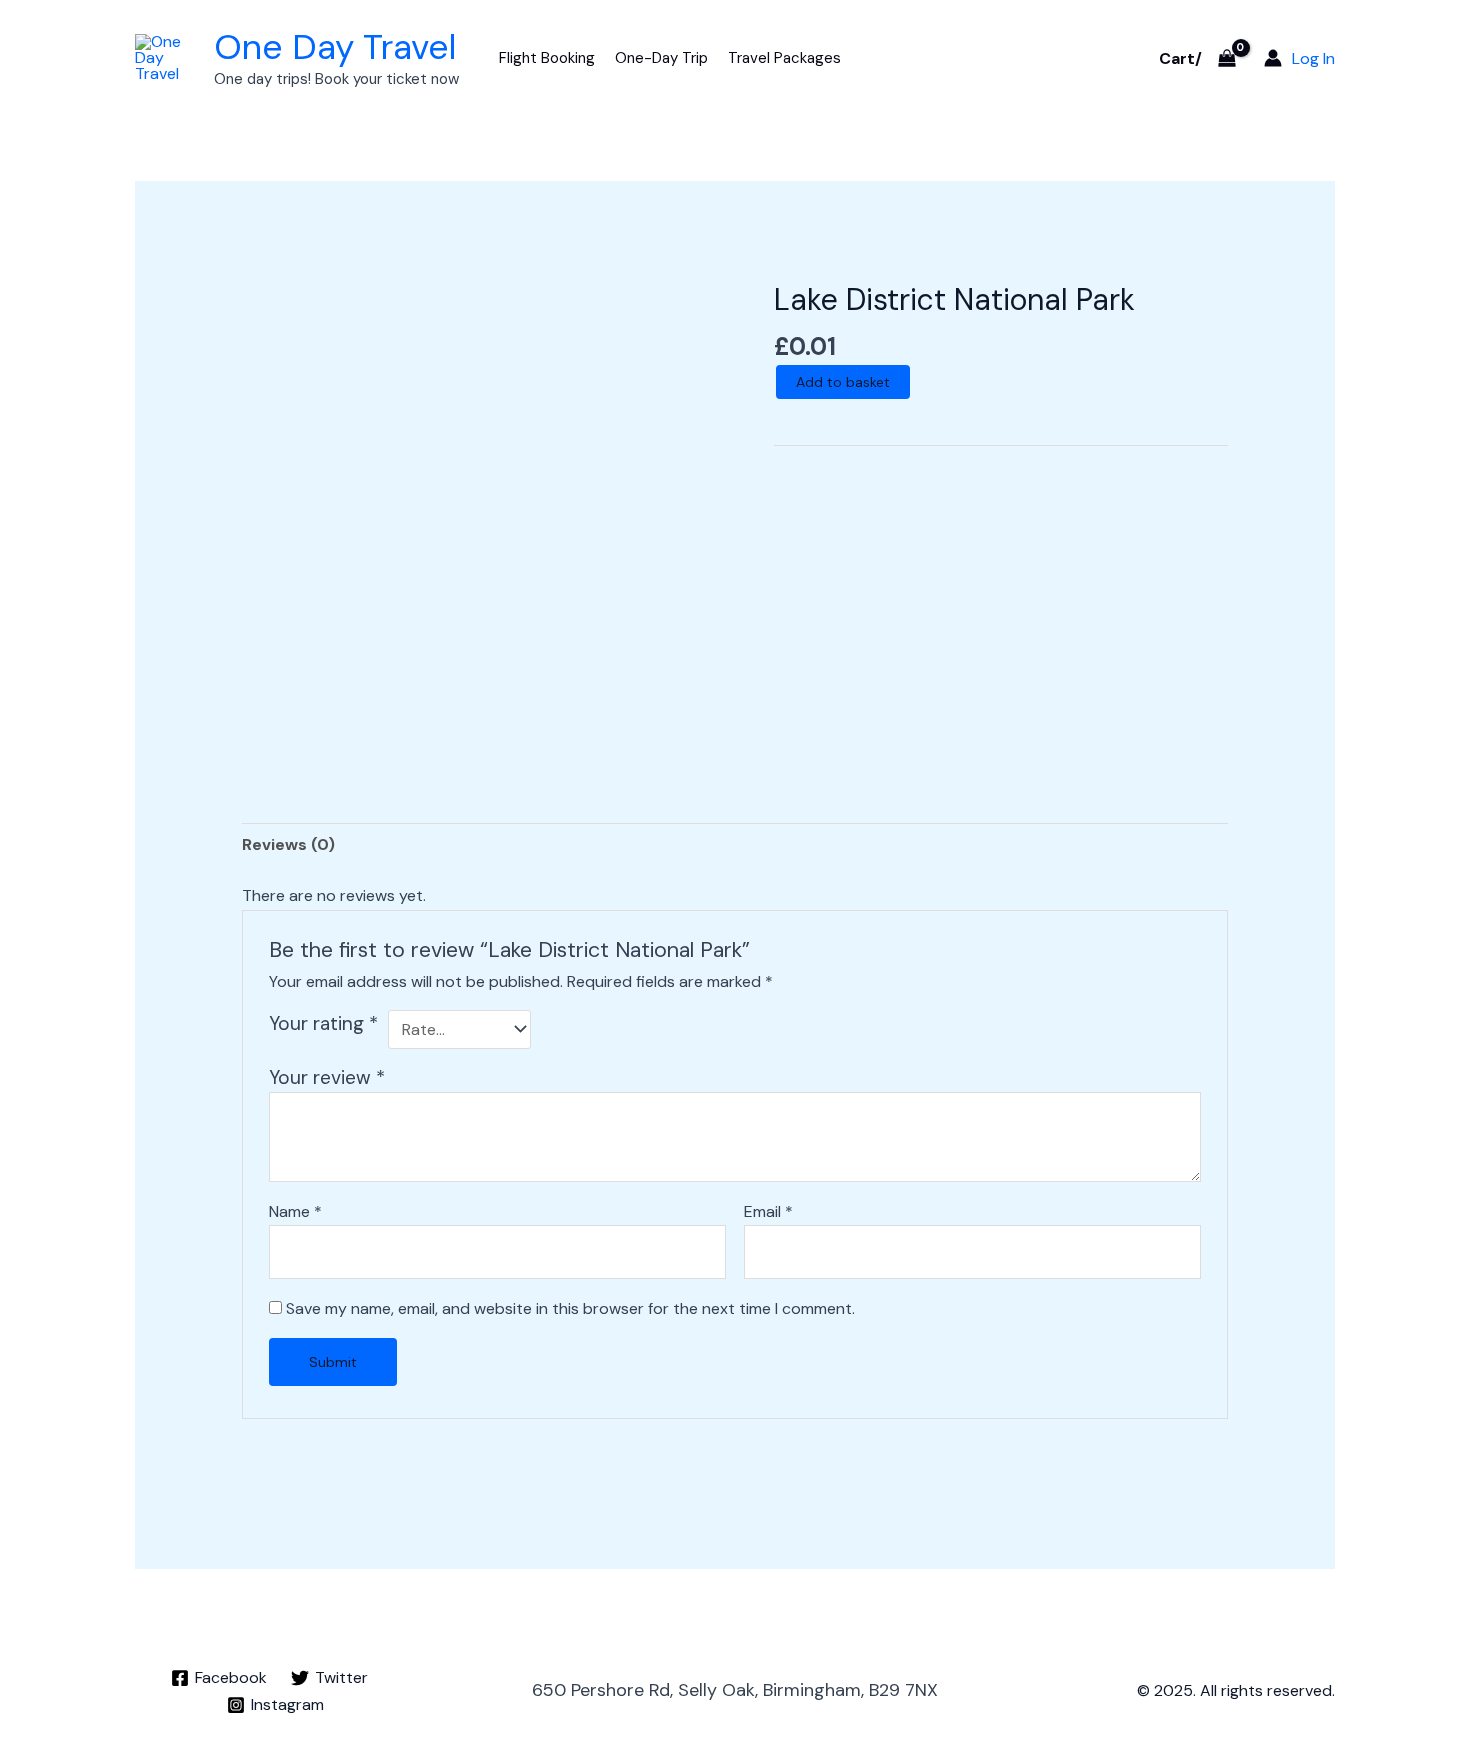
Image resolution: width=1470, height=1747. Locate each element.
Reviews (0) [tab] (288, 844)
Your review (327, 1077)
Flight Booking (547, 58)
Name (295, 1211)
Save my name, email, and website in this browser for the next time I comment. (570, 1308)
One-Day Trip (661, 58)
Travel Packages (784, 58)
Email (768, 1211)
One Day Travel (335, 47)
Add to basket (843, 382)
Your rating (323, 1023)
